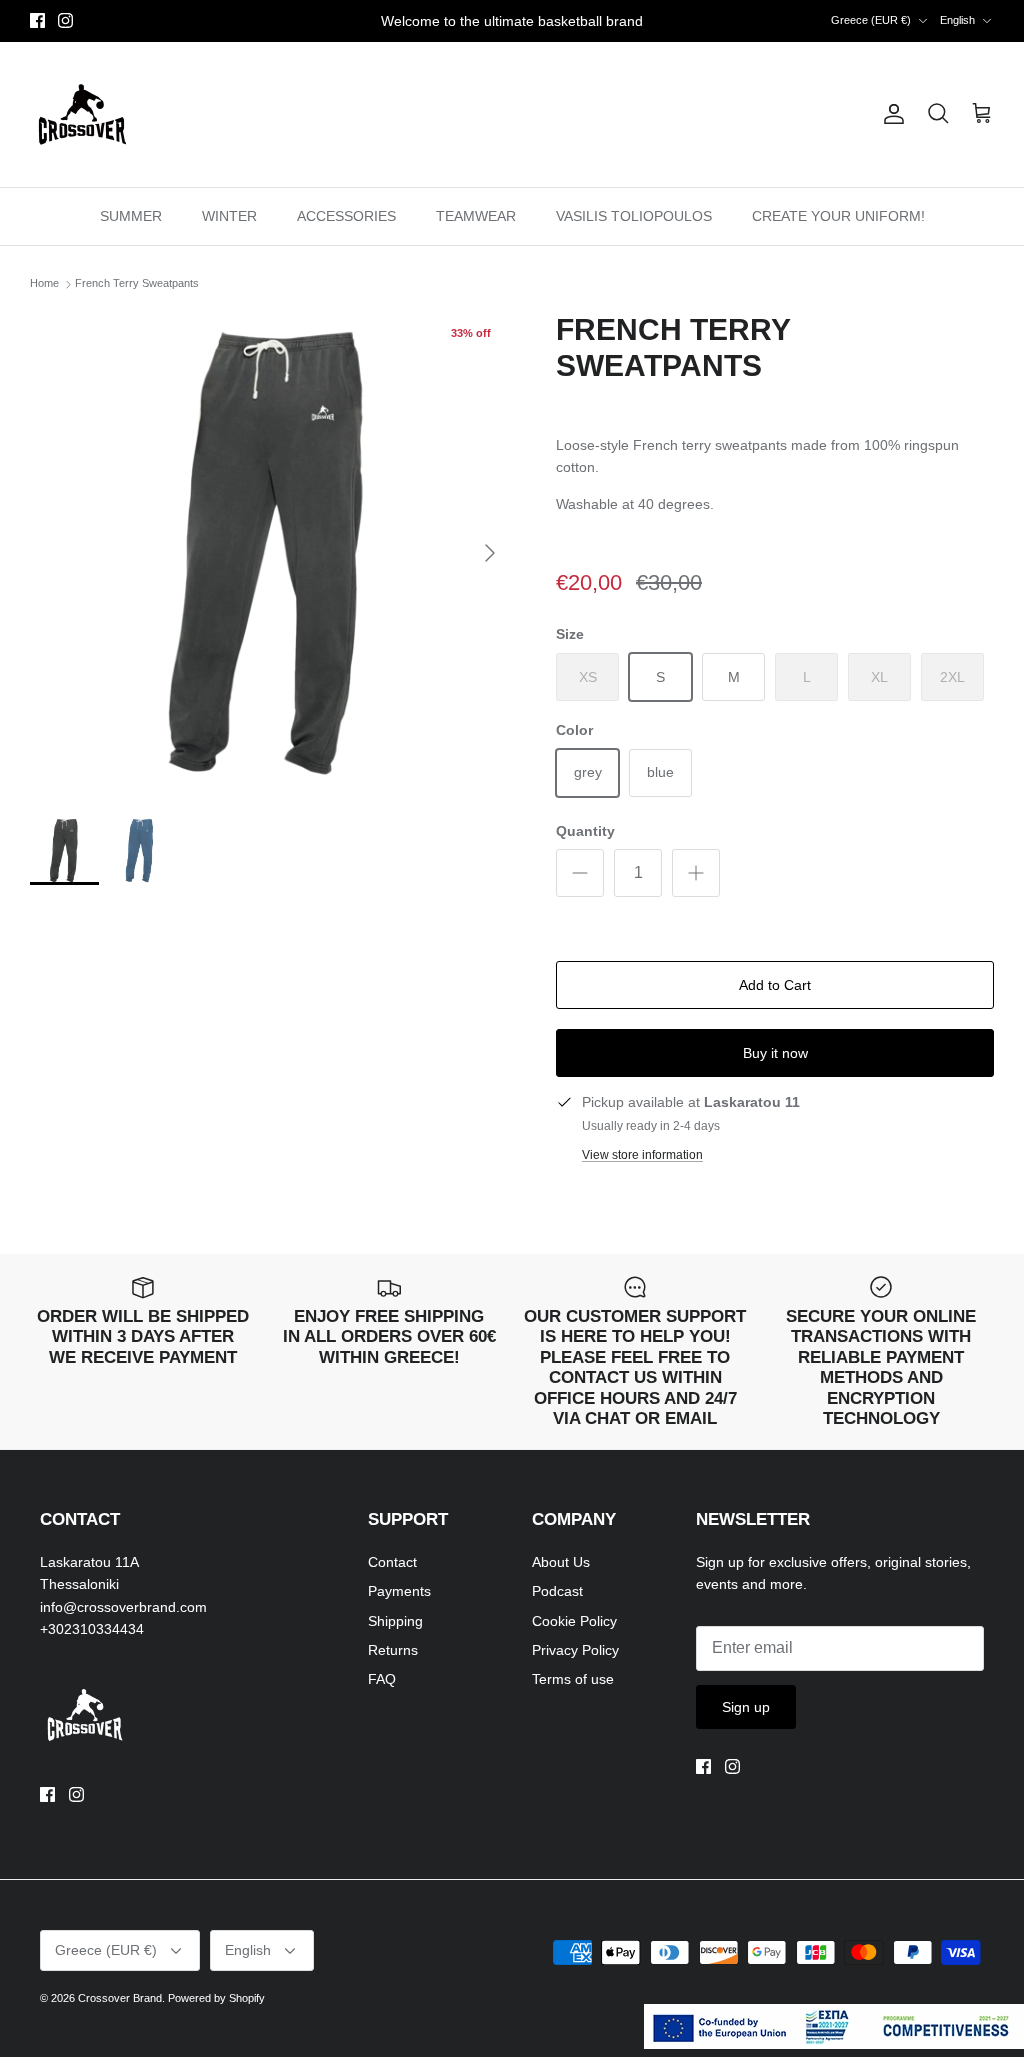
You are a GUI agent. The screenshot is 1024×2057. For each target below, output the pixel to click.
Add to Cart (775, 985)
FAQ (382, 1679)
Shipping (395, 1621)
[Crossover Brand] (82, 114)
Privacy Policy (575, 1650)
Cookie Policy (574, 1621)
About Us (561, 1562)
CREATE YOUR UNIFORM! (838, 216)
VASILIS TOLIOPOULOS (634, 216)
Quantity (585, 831)
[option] (271, 553)
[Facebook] (37, 20)
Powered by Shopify (216, 1998)
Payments (399, 1591)
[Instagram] (65, 20)
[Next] (490, 553)
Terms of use (573, 1679)
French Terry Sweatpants (137, 284)
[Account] (890, 114)
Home (44, 284)
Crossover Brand (120, 1998)
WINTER (229, 216)
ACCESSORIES (346, 216)
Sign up (746, 1707)
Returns (393, 1650)
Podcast (557, 1591)
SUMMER (131, 216)
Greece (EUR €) (871, 20)
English (957, 20)
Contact (392, 1562)
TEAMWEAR (476, 216)
